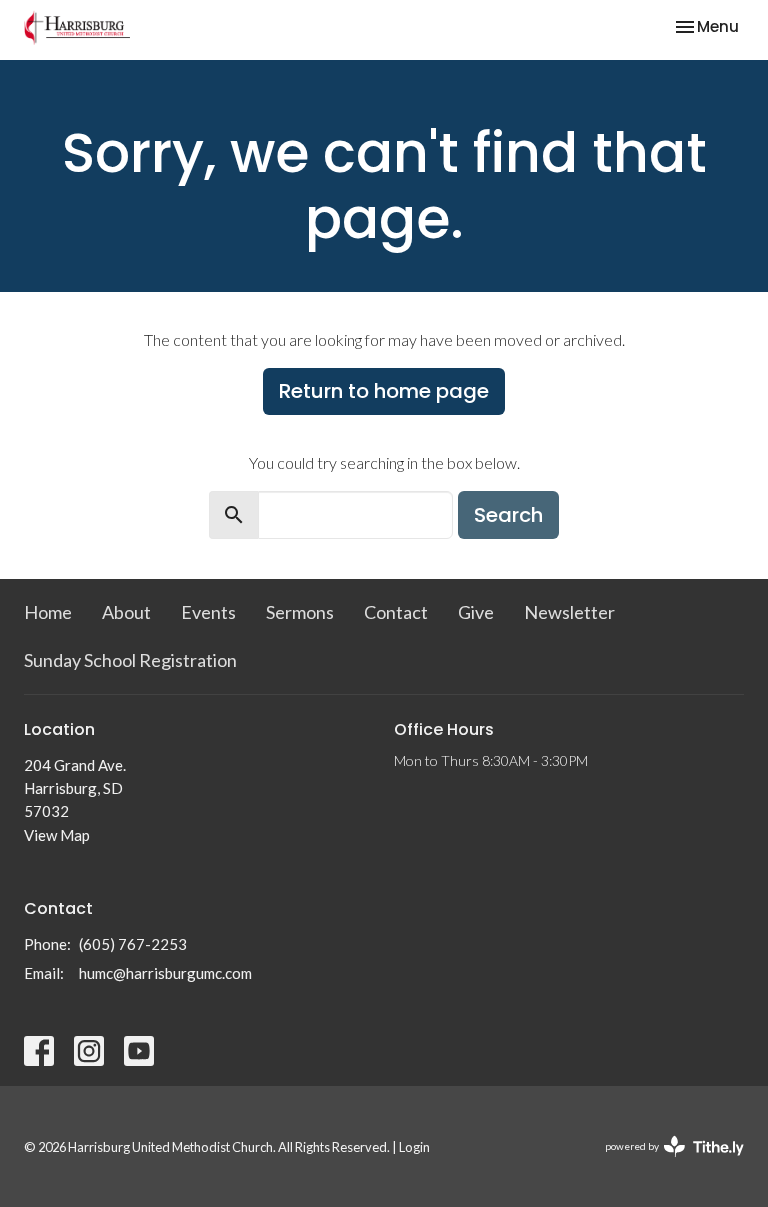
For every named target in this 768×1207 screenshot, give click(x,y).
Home (48, 612)
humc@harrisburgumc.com (165, 973)
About (126, 612)
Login (414, 1147)
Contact (396, 612)
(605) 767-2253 (133, 944)
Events (208, 612)
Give (476, 612)
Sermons (300, 612)
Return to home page (384, 391)
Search (508, 515)
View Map (57, 835)
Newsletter (569, 612)
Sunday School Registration (130, 660)
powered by (664, 1163)
